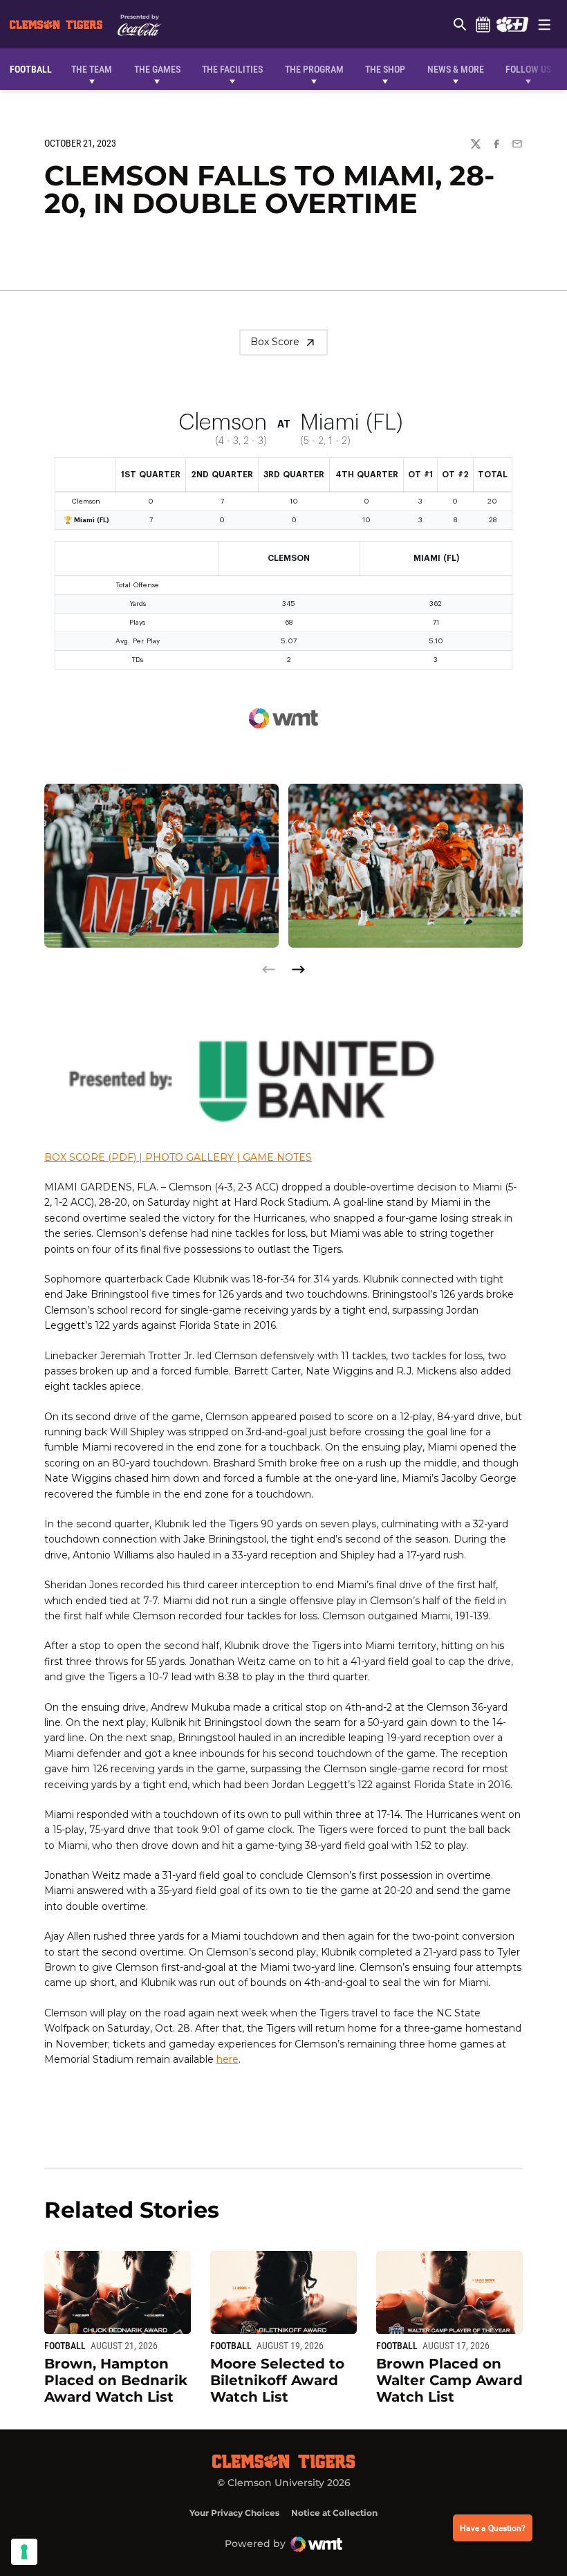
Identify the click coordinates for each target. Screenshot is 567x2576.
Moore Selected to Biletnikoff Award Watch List (277, 2380)
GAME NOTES (277, 1157)
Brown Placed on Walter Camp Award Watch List (449, 2380)
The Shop (385, 69)
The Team (92, 69)
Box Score (275, 342)
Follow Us (528, 69)
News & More (456, 69)
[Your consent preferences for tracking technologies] (24, 2552)
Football (65, 2346)
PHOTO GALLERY (189, 1157)
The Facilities (232, 69)
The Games (157, 69)
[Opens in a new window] (512, 24)
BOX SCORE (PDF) (90, 1157)
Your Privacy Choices (234, 2513)
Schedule (483, 24)
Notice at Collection (334, 2513)
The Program (314, 69)
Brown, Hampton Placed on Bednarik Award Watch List (116, 2380)
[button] (298, 969)
